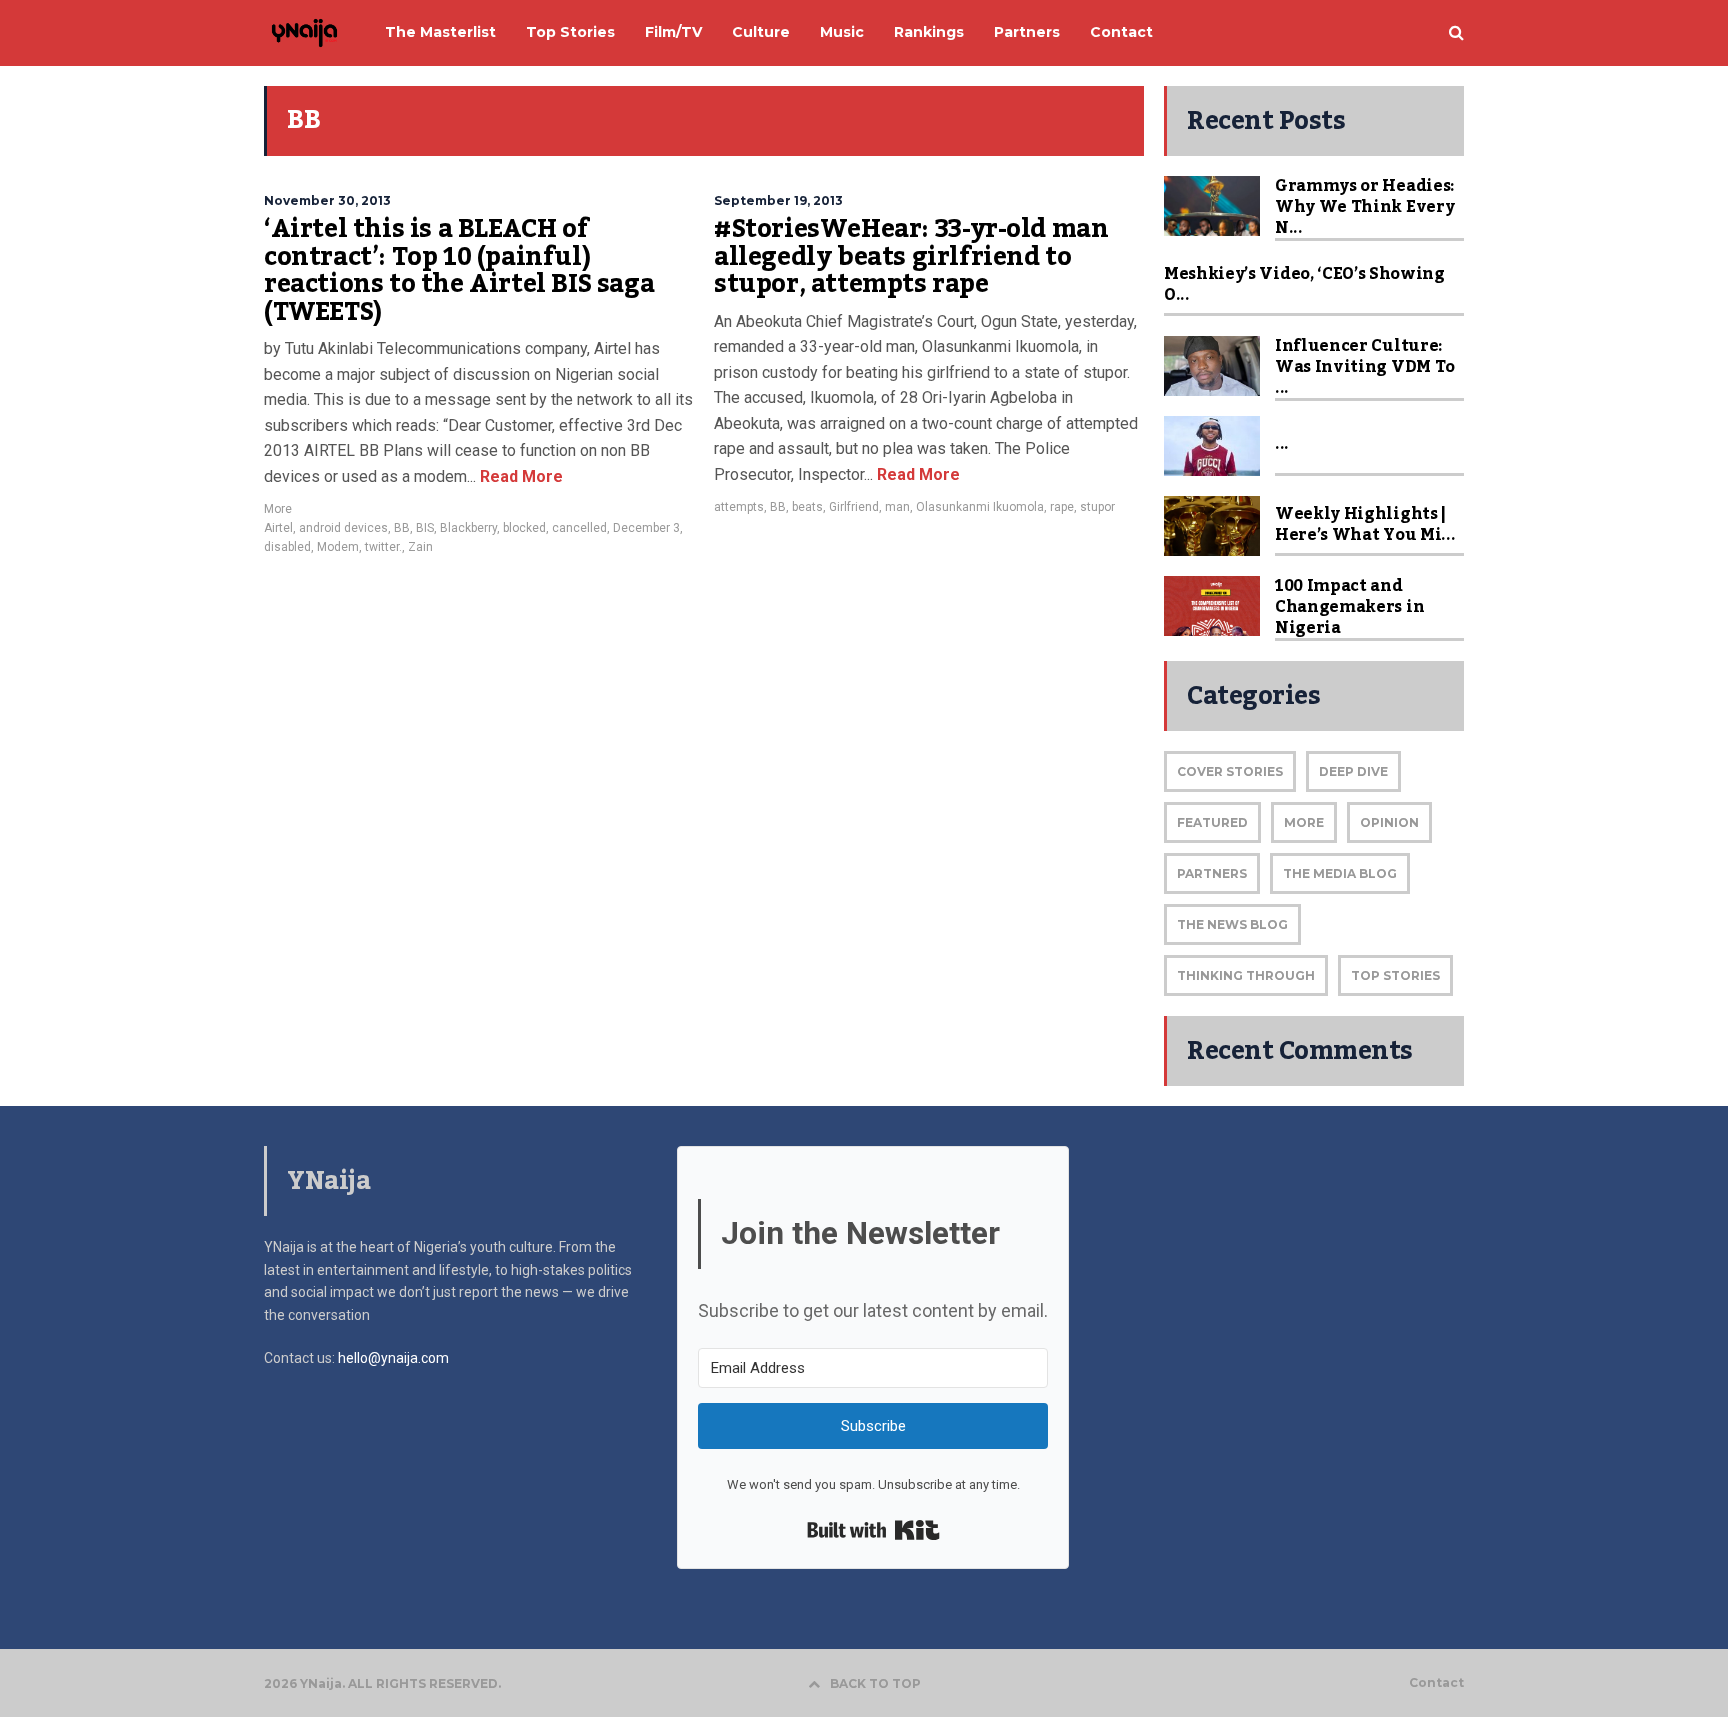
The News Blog (1232, 924)
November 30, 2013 (327, 200)
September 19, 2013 (778, 200)
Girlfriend (854, 507)
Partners (1212, 873)
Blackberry (468, 528)
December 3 (646, 528)
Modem (338, 547)
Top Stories (1395, 975)
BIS (425, 528)
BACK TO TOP (875, 1683)
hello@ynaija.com (393, 1358)
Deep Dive (1353, 771)
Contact (1436, 1683)
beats (807, 507)
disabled (287, 547)
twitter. (383, 547)
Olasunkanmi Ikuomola (980, 507)
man (897, 507)
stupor (1097, 507)
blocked (524, 528)
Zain (420, 547)
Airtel (278, 528)
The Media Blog (1340, 873)
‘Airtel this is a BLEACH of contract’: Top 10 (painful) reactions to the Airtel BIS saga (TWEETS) (459, 270)
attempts (739, 507)
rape (1062, 507)
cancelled (579, 528)
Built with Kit (873, 1530)
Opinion (1389, 822)
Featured (1212, 822)
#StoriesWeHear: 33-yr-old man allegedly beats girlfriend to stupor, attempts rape (911, 256)
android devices (343, 528)
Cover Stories (1230, 771)
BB (402, 528)
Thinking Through (1246, 975)
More (278, 509)
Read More (519, 476)
